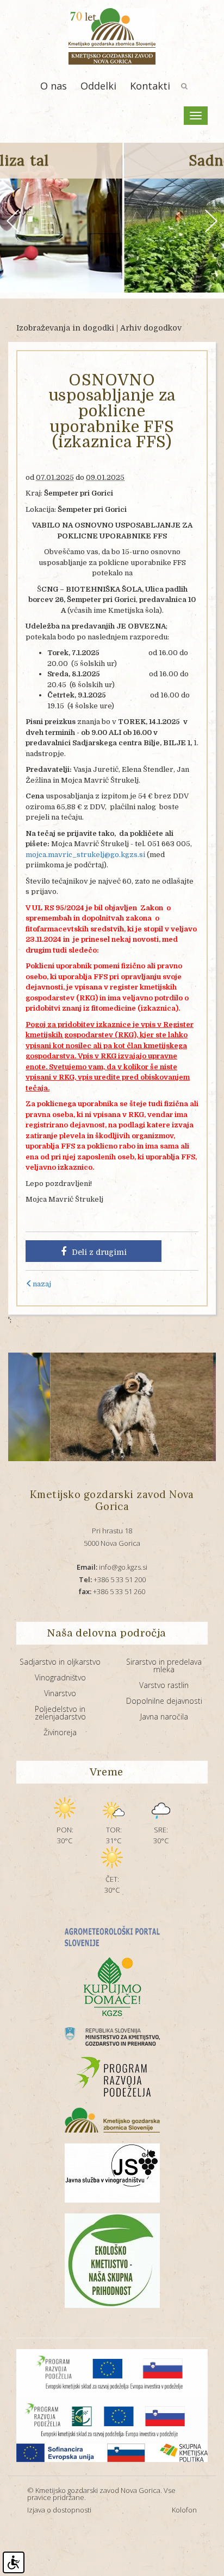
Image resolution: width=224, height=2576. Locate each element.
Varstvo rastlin (164, 1685)
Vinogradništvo (60, 1677)
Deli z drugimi (99, 1252)
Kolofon (184, 2510)
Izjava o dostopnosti (59, 2510)
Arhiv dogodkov (151, 328)
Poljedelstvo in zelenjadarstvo (60, 1713)
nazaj (42, 1284)
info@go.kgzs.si (112, 1567)
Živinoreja (60, 1732)
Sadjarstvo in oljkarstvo (60, 1662)
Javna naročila (164, 1717)
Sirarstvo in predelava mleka (164, 1665)
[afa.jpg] (86, 1407)
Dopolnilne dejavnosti (164, 1701)
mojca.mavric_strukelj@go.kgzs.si (85, 855)
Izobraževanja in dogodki (65, 328)
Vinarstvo (60, 1693)
